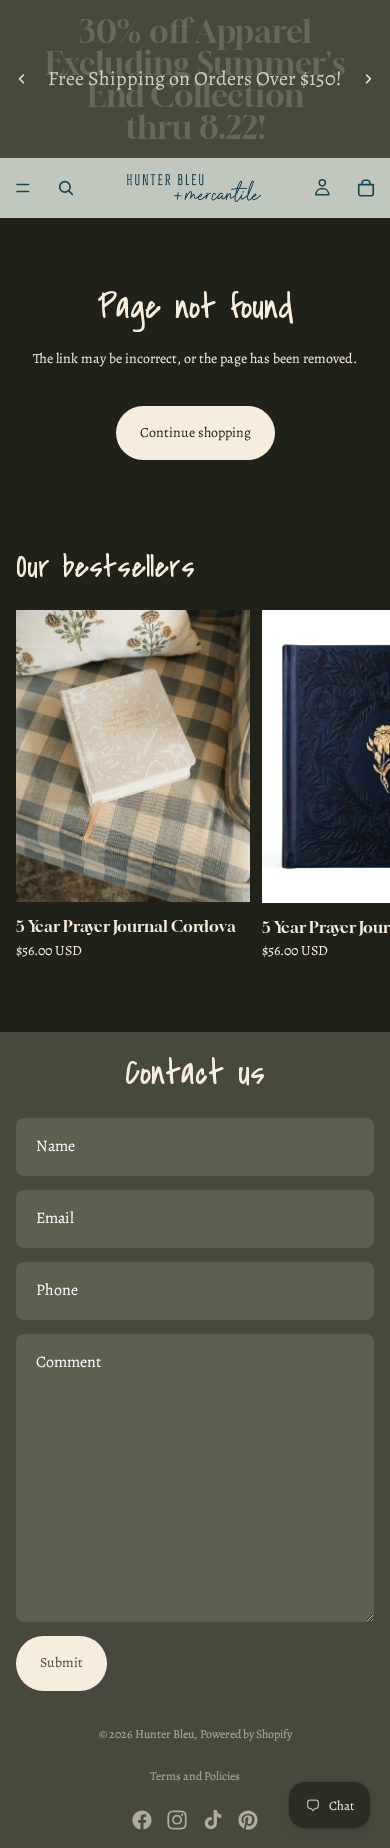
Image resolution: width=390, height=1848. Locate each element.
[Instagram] (177, 1820)
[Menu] (23, 188)
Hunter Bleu (164, 1734)
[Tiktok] (213, 1820)
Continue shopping (195, 432)
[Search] (66, 188)
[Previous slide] (22, 79)
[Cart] (366, 188)
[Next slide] (368, 79)
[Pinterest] (248, 1820)
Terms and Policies (195, 1776)
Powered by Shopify (246, 1734)
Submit (61, 1662)
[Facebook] (142, 1820)
